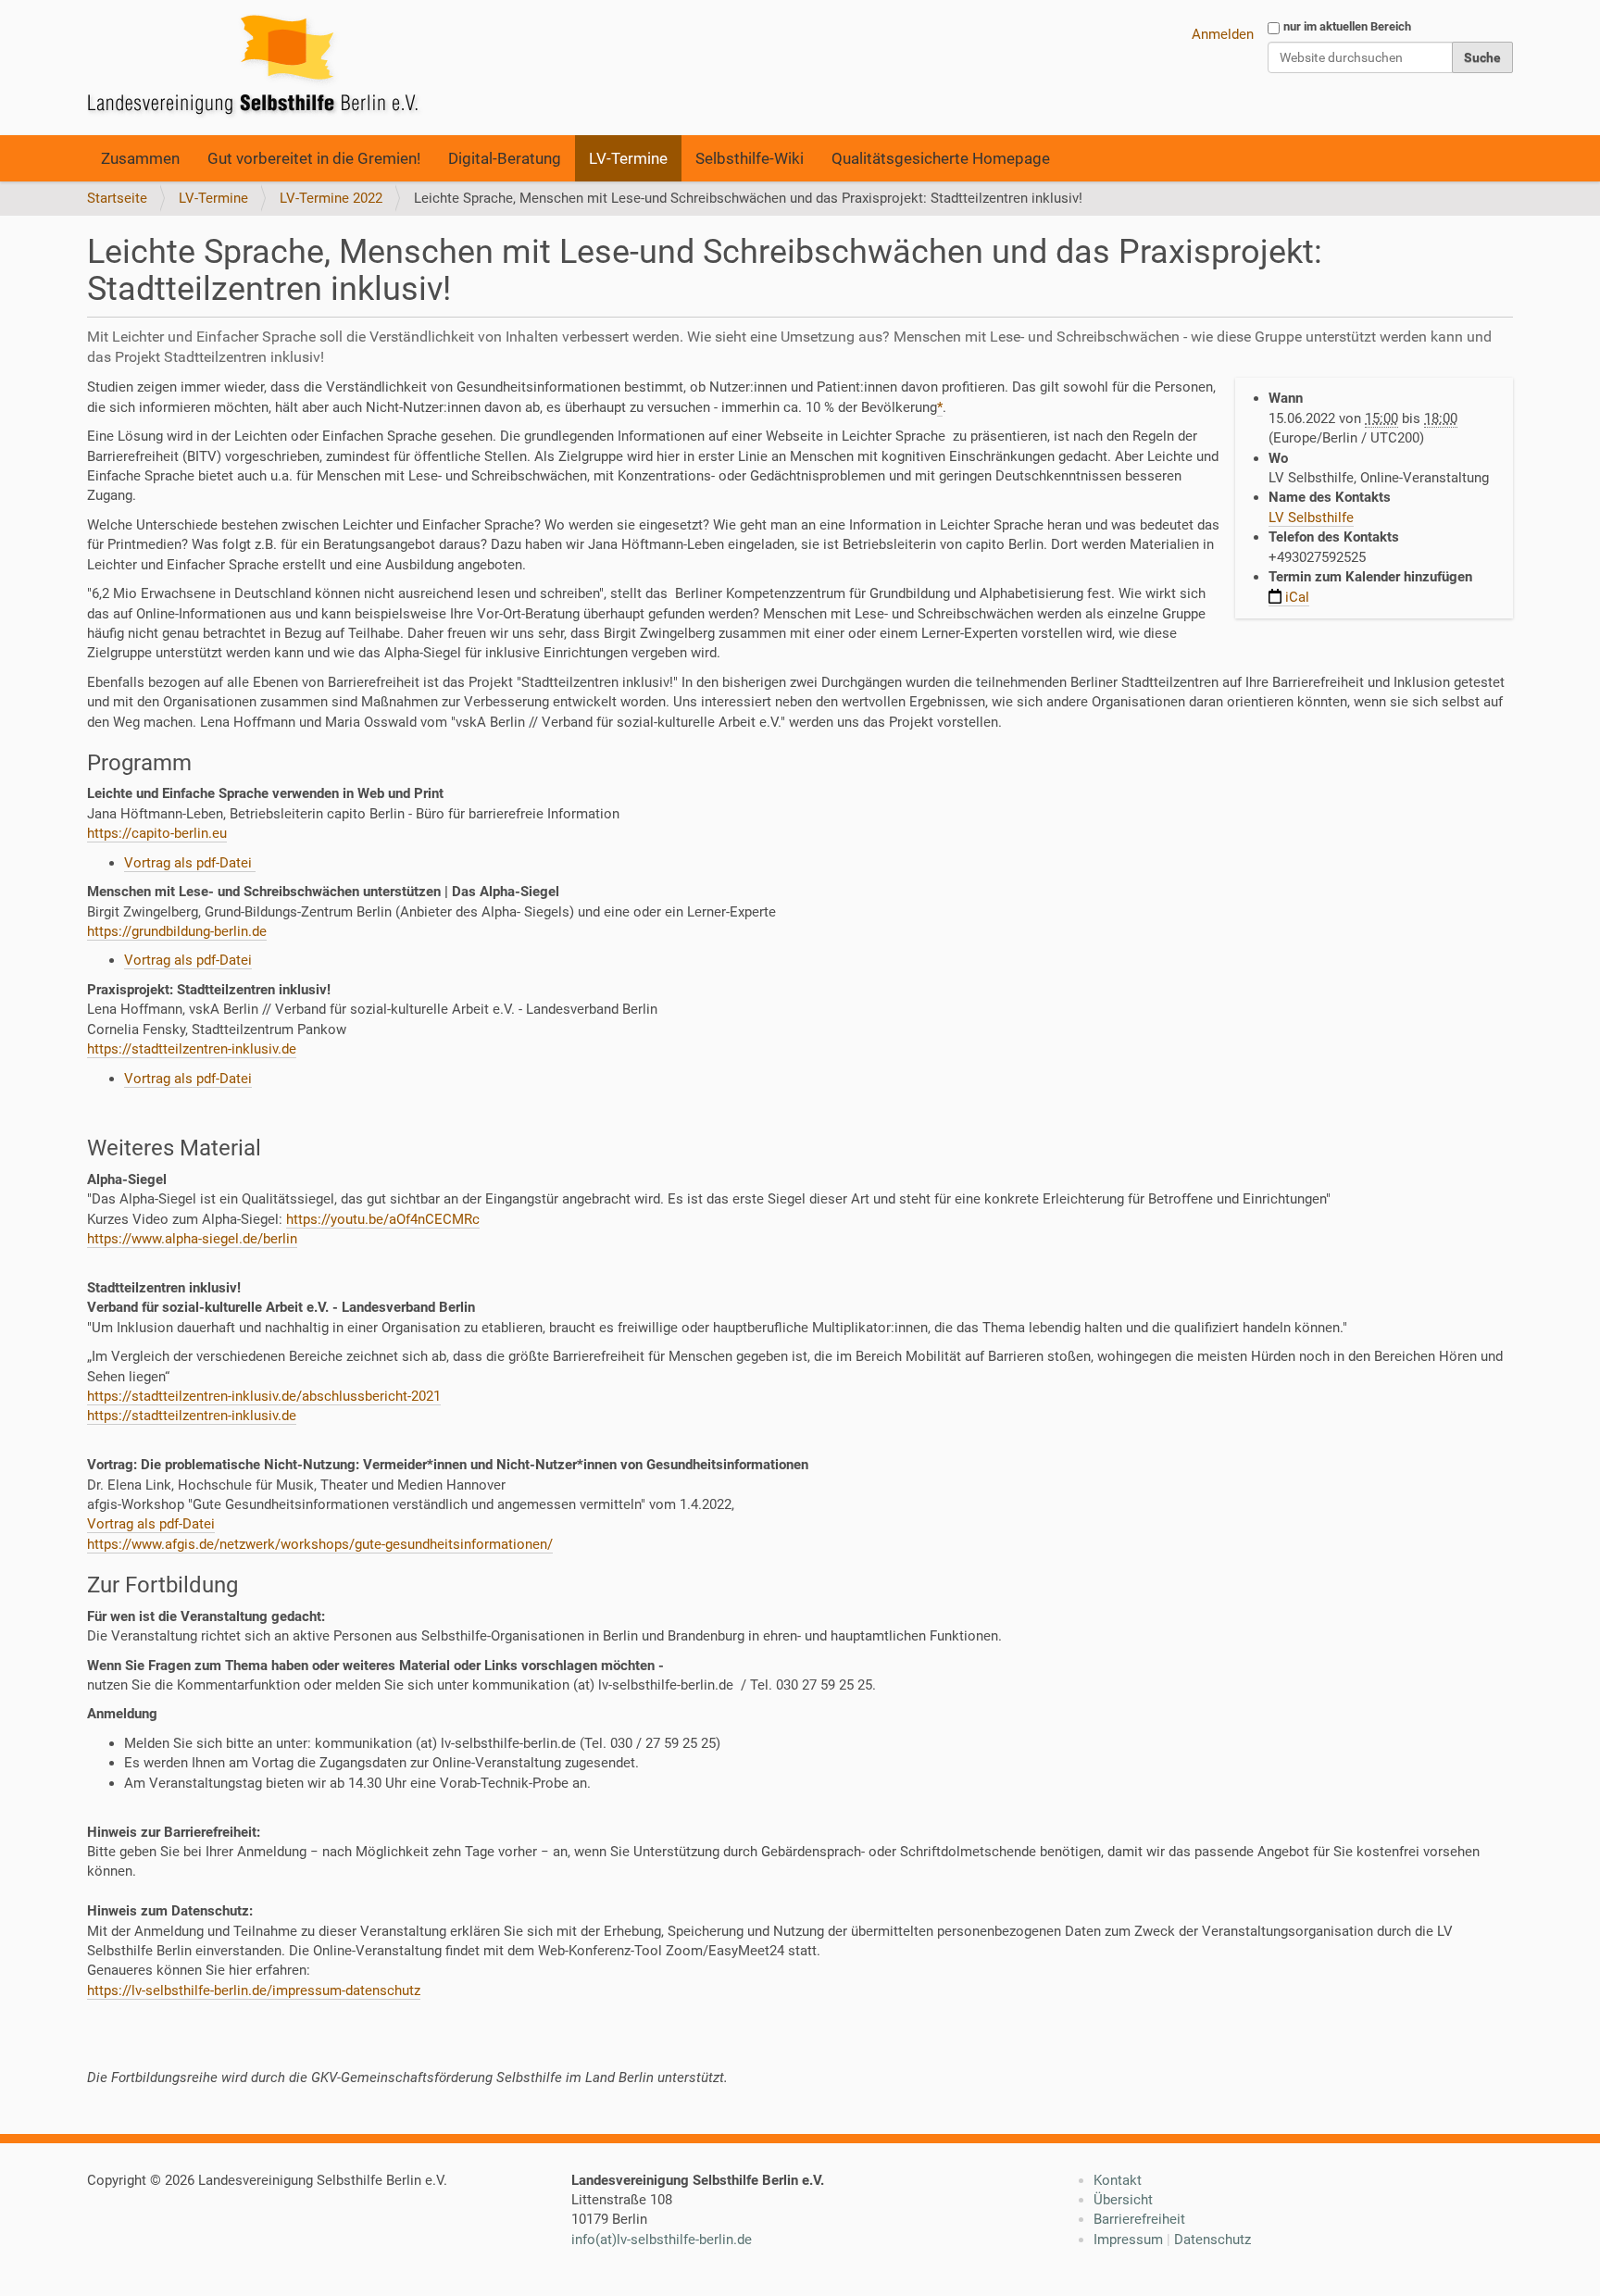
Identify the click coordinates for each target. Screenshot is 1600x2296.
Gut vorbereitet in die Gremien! (314, 158)
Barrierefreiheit (1139, 2219)
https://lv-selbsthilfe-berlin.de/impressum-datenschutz (254, 1990)
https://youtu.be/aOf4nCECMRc (383, 1219)
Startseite (117, 198)
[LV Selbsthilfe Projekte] (258, 68)
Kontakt (1118, 2180)
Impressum (1128, 2240)
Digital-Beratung (505, 158)
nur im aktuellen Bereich (1347, 26)
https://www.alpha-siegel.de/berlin (192, 1239)
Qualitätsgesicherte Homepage (941, 158)
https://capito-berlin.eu (157, 833)
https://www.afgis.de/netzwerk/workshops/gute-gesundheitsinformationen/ (320, 1544)
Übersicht (1123, 2200)
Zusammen (140, 158)
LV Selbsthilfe (1311, 518)
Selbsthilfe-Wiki (750, 158)
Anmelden (1223, 34)
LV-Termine (628, 158)
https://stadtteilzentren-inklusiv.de (192, 1049)
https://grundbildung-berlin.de (177, 931)
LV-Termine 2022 (331, 198)
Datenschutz (1212, 2240)
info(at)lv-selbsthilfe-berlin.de (662, 2240)
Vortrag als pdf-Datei (190, 863)
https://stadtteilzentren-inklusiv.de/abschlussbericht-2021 (264, 1396)
